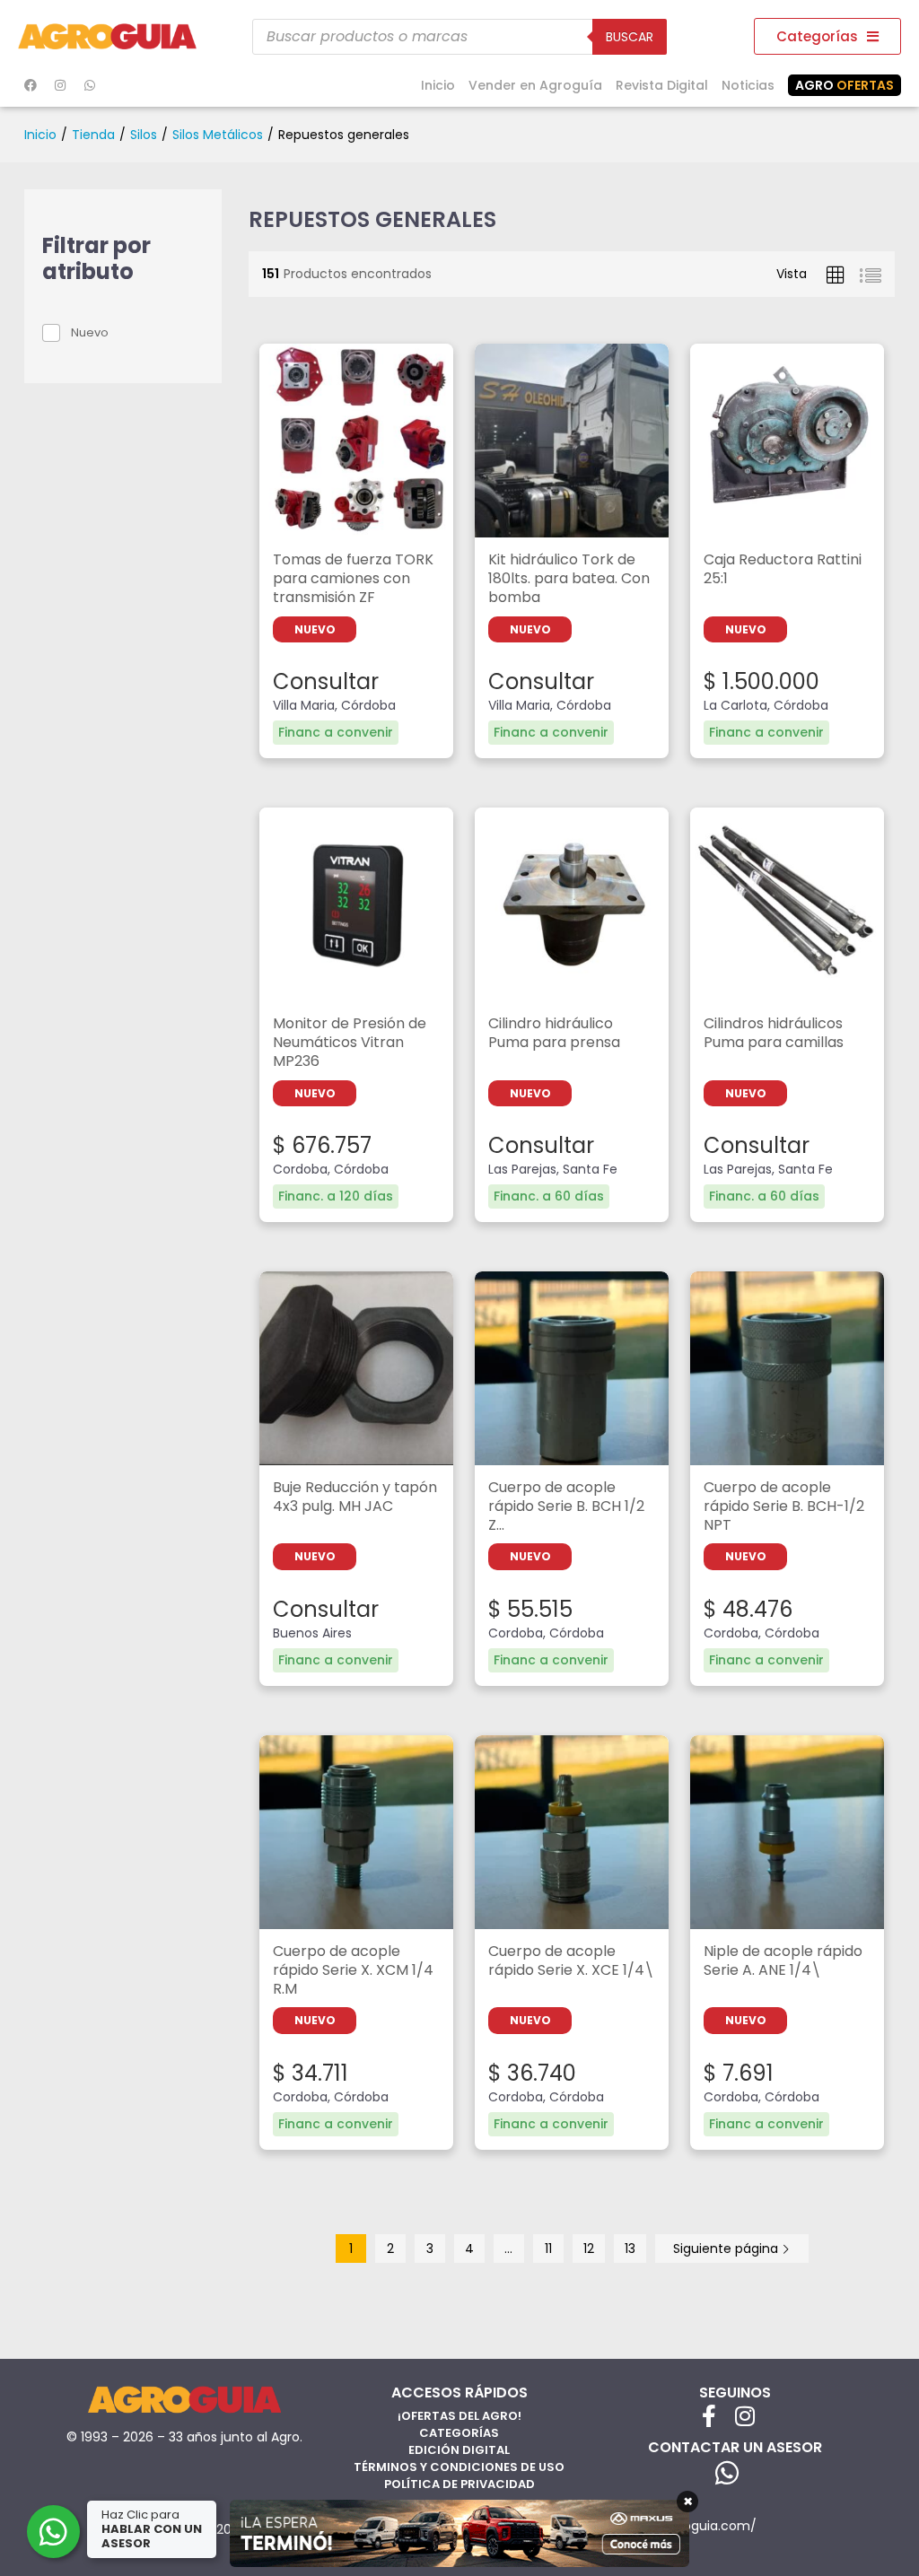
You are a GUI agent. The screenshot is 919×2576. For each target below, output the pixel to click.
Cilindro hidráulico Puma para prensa (554, 1034)
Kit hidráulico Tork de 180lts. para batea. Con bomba (569, 579)
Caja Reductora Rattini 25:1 (783, 570)
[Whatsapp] (90, 85)
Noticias (748, 85)
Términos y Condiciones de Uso (459, 2467)
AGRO (845, 85)
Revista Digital (662, 85)
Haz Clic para (152, 2529)
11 (548, 2249)
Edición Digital (459, 2450)
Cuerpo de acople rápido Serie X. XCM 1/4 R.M (353, 1971)
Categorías (459, 2433)
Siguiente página (727, 2249)
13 (630, 2249)
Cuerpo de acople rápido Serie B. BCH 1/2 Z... (566, 1507)
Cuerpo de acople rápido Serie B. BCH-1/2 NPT (784, 1507)
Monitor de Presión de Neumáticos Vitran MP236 (350, 1043)
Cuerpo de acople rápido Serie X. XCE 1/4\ (571, 1961)
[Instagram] (60, 85)
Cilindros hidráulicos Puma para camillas (774, 1034)
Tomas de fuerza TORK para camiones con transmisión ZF (353, 579)
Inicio (438, 85)
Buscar (630, 37)
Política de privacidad (459, 2484)
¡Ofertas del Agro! (459, 2416)
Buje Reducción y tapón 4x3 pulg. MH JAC (355, 1498)
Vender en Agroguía (535, 85)
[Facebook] (31, 85)
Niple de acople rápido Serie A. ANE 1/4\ (783, 1961)
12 (589, 2249)
